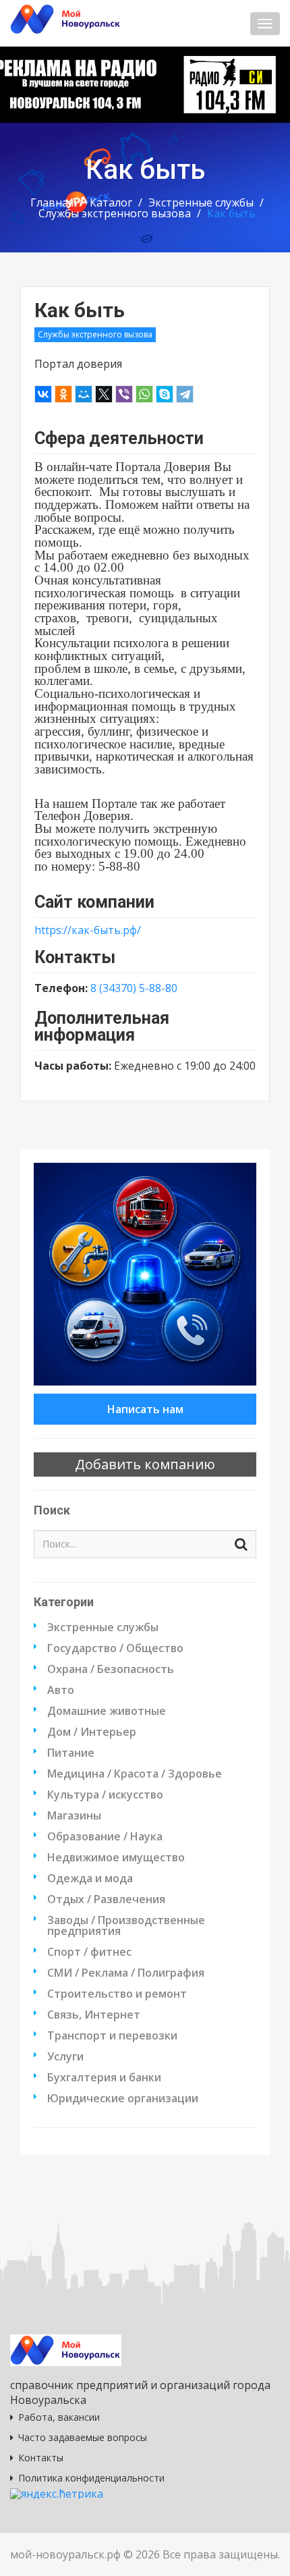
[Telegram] (185, 394)
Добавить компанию (145, 1464)
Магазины (74, 1815)
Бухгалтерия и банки (104, 2077)
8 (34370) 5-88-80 (134, 988)
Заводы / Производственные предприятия (126, 1925)
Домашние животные (107, 1711)
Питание (71, 1753)
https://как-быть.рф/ (88, 930)
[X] (104, 394)
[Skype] (165, 394)
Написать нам (145, 1409)
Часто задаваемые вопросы (83, 2437)
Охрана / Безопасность (111, 1669)
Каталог (111, 202)
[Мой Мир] (84, 394)
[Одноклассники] (63, 394)
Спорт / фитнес (89, 1952)
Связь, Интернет (94, 2015)
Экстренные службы (201, 202)
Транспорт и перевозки (112, 2035)
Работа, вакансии (59, 2417)
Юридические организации (123, 2098)
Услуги (65, 2056)
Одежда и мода (90, 1878)
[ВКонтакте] (43, 394)
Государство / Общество (115, 1648)
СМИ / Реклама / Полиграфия (126, 1973)
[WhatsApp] (144, 394)
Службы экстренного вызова (115, 213)
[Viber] (124, 394)
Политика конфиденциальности (91, 2478)
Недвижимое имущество (116, 1857)
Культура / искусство (105, 1794)
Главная (52, 202)
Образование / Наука (105, 1836)
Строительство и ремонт (117, 1994)
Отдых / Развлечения (106, 1899)
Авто (61, 1690)
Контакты (41, 2458)
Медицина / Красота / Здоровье (135, 1774)
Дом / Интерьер (92, 1732)
